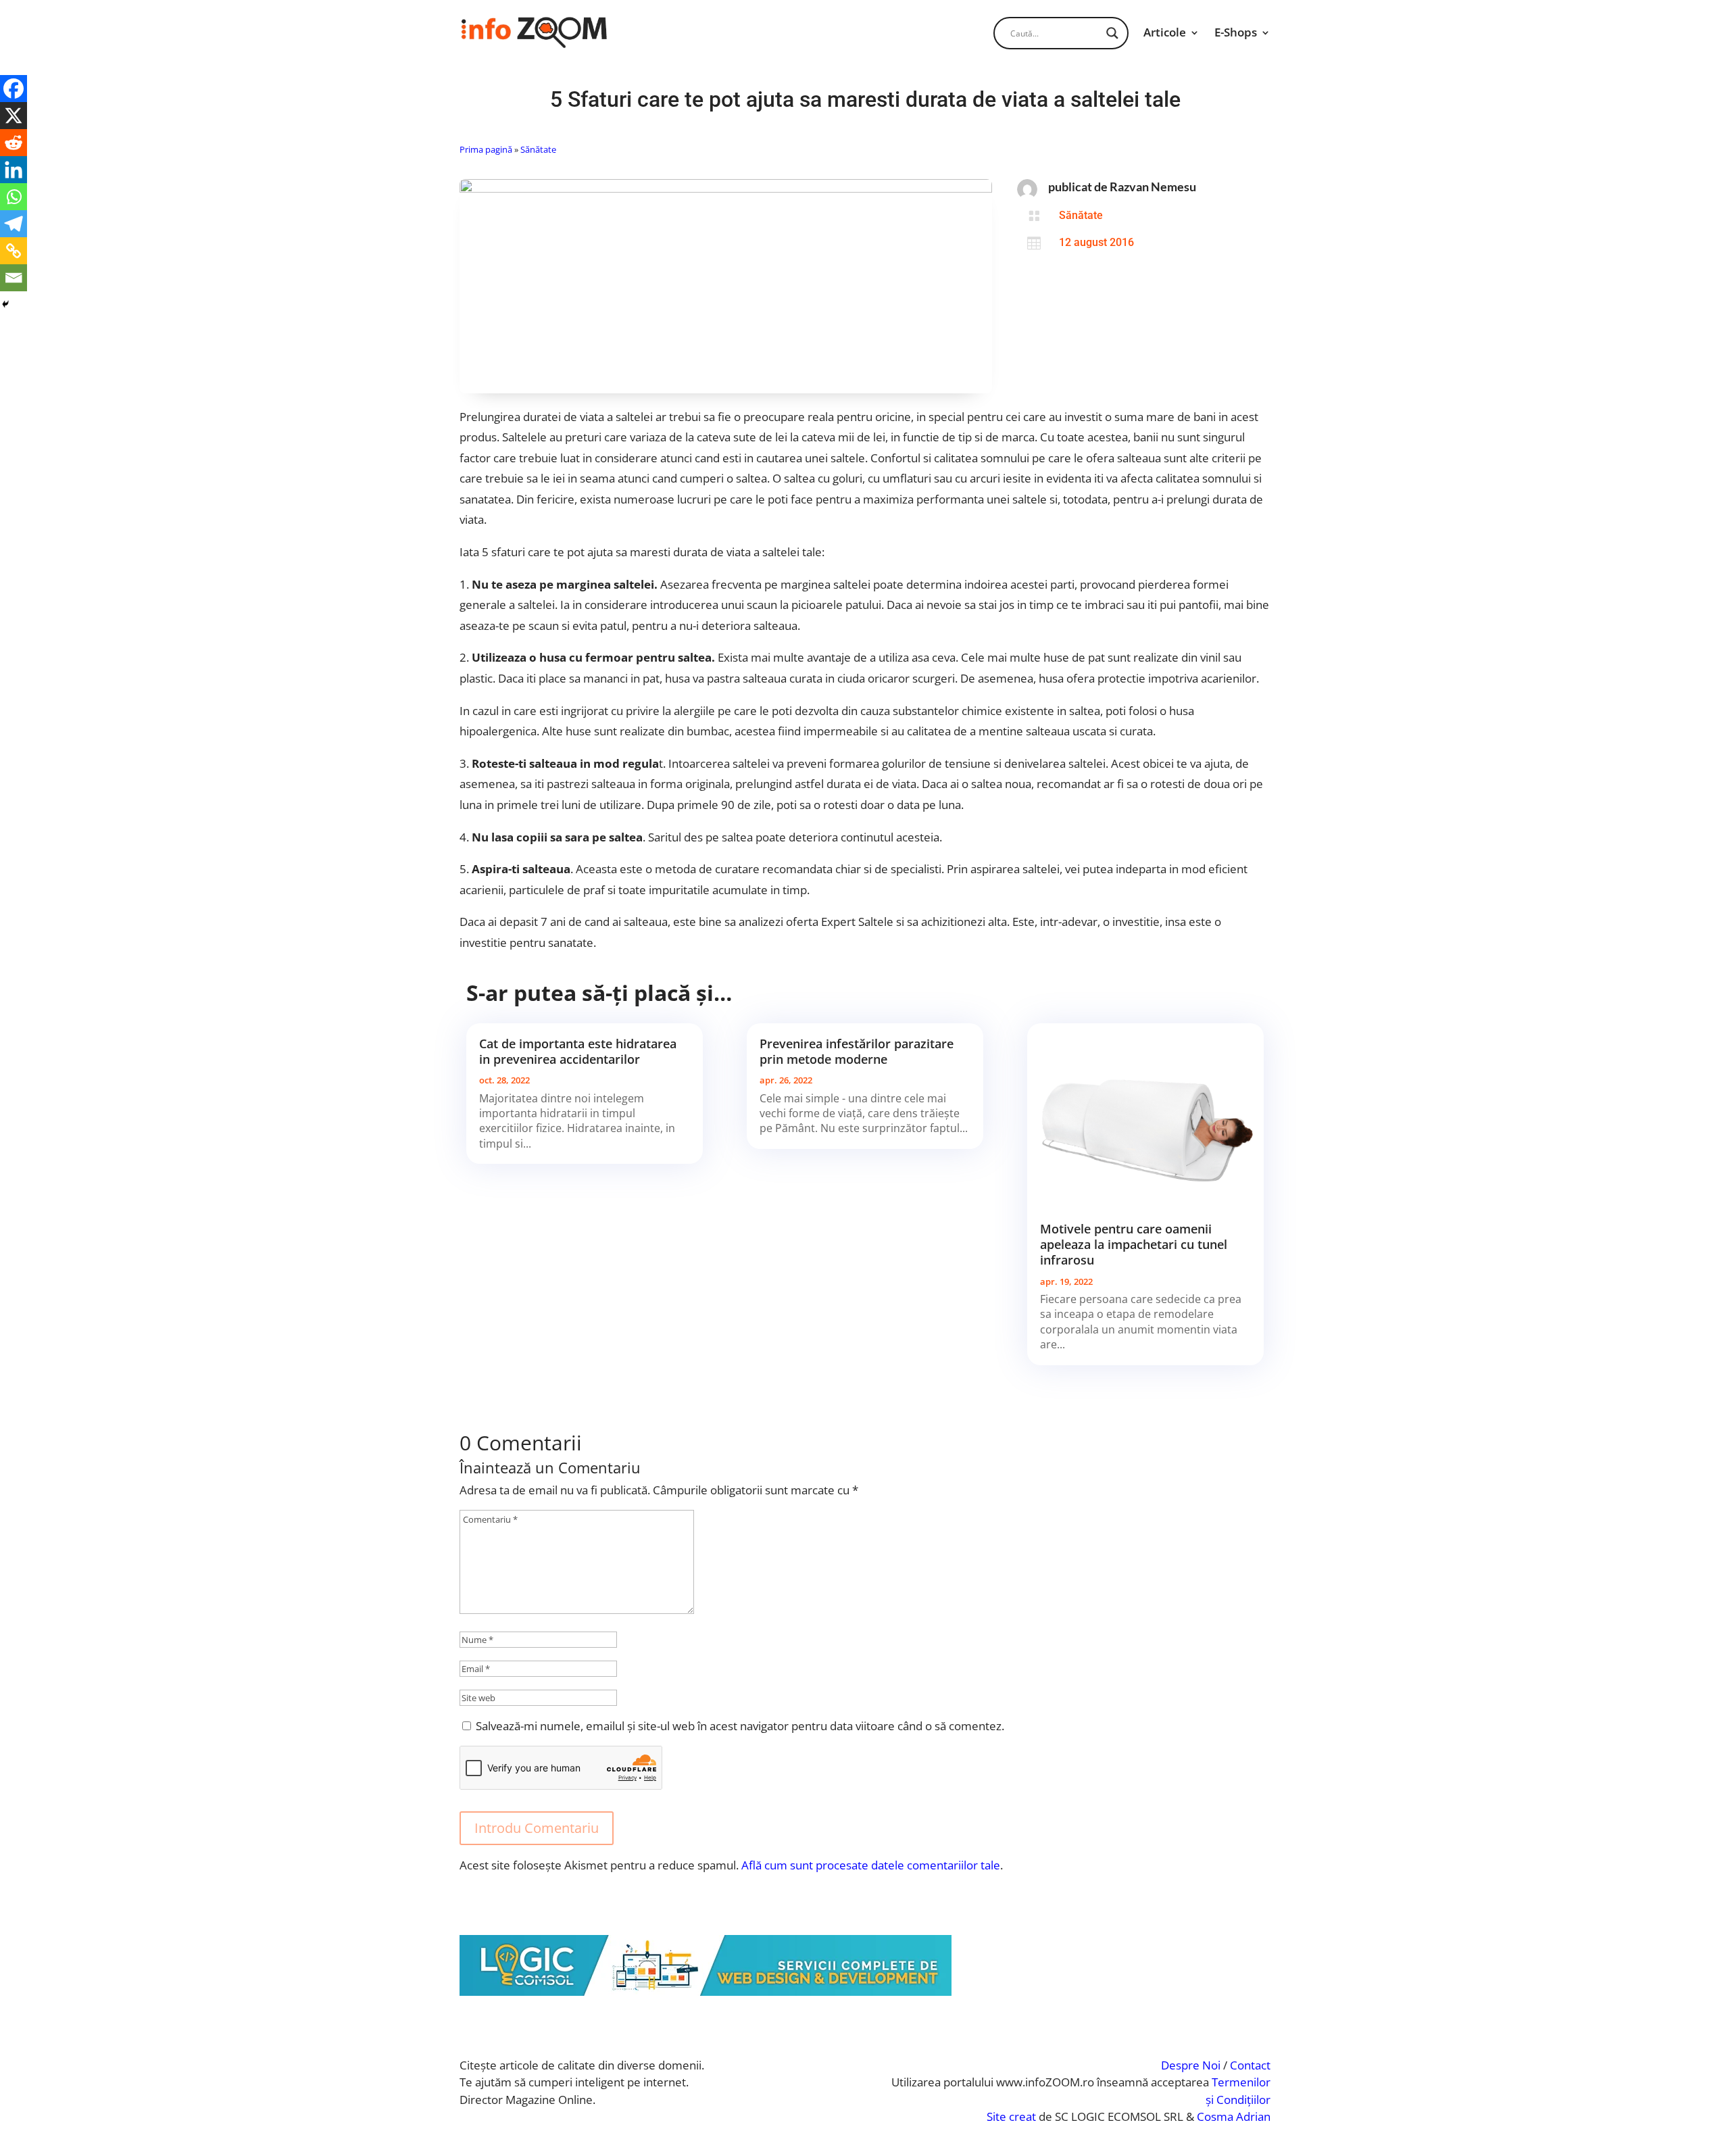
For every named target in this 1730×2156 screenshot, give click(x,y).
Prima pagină (486, 149)
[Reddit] (14, 143)
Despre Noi (1191, 2065)
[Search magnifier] (1112, 33)
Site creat (1011, 2116)
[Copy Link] (14, 251)
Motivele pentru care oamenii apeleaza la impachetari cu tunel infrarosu (1134, 1245)
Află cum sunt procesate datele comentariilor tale (871, 1865)
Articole (1165, 32)
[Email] (14, 278)
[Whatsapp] (14, 197)
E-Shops (1236, 32)
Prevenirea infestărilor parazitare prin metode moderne (857, 1051)
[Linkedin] (14, 170)
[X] (14, 116)
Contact (1250, 2065)
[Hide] (5, 304)
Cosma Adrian (1234, 2116)
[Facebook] (14, 89)
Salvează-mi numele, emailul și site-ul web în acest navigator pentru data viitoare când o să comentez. (740, 1726)
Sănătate (538, 149)
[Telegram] (14, 224)
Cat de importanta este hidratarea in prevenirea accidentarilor (578, 1051)
